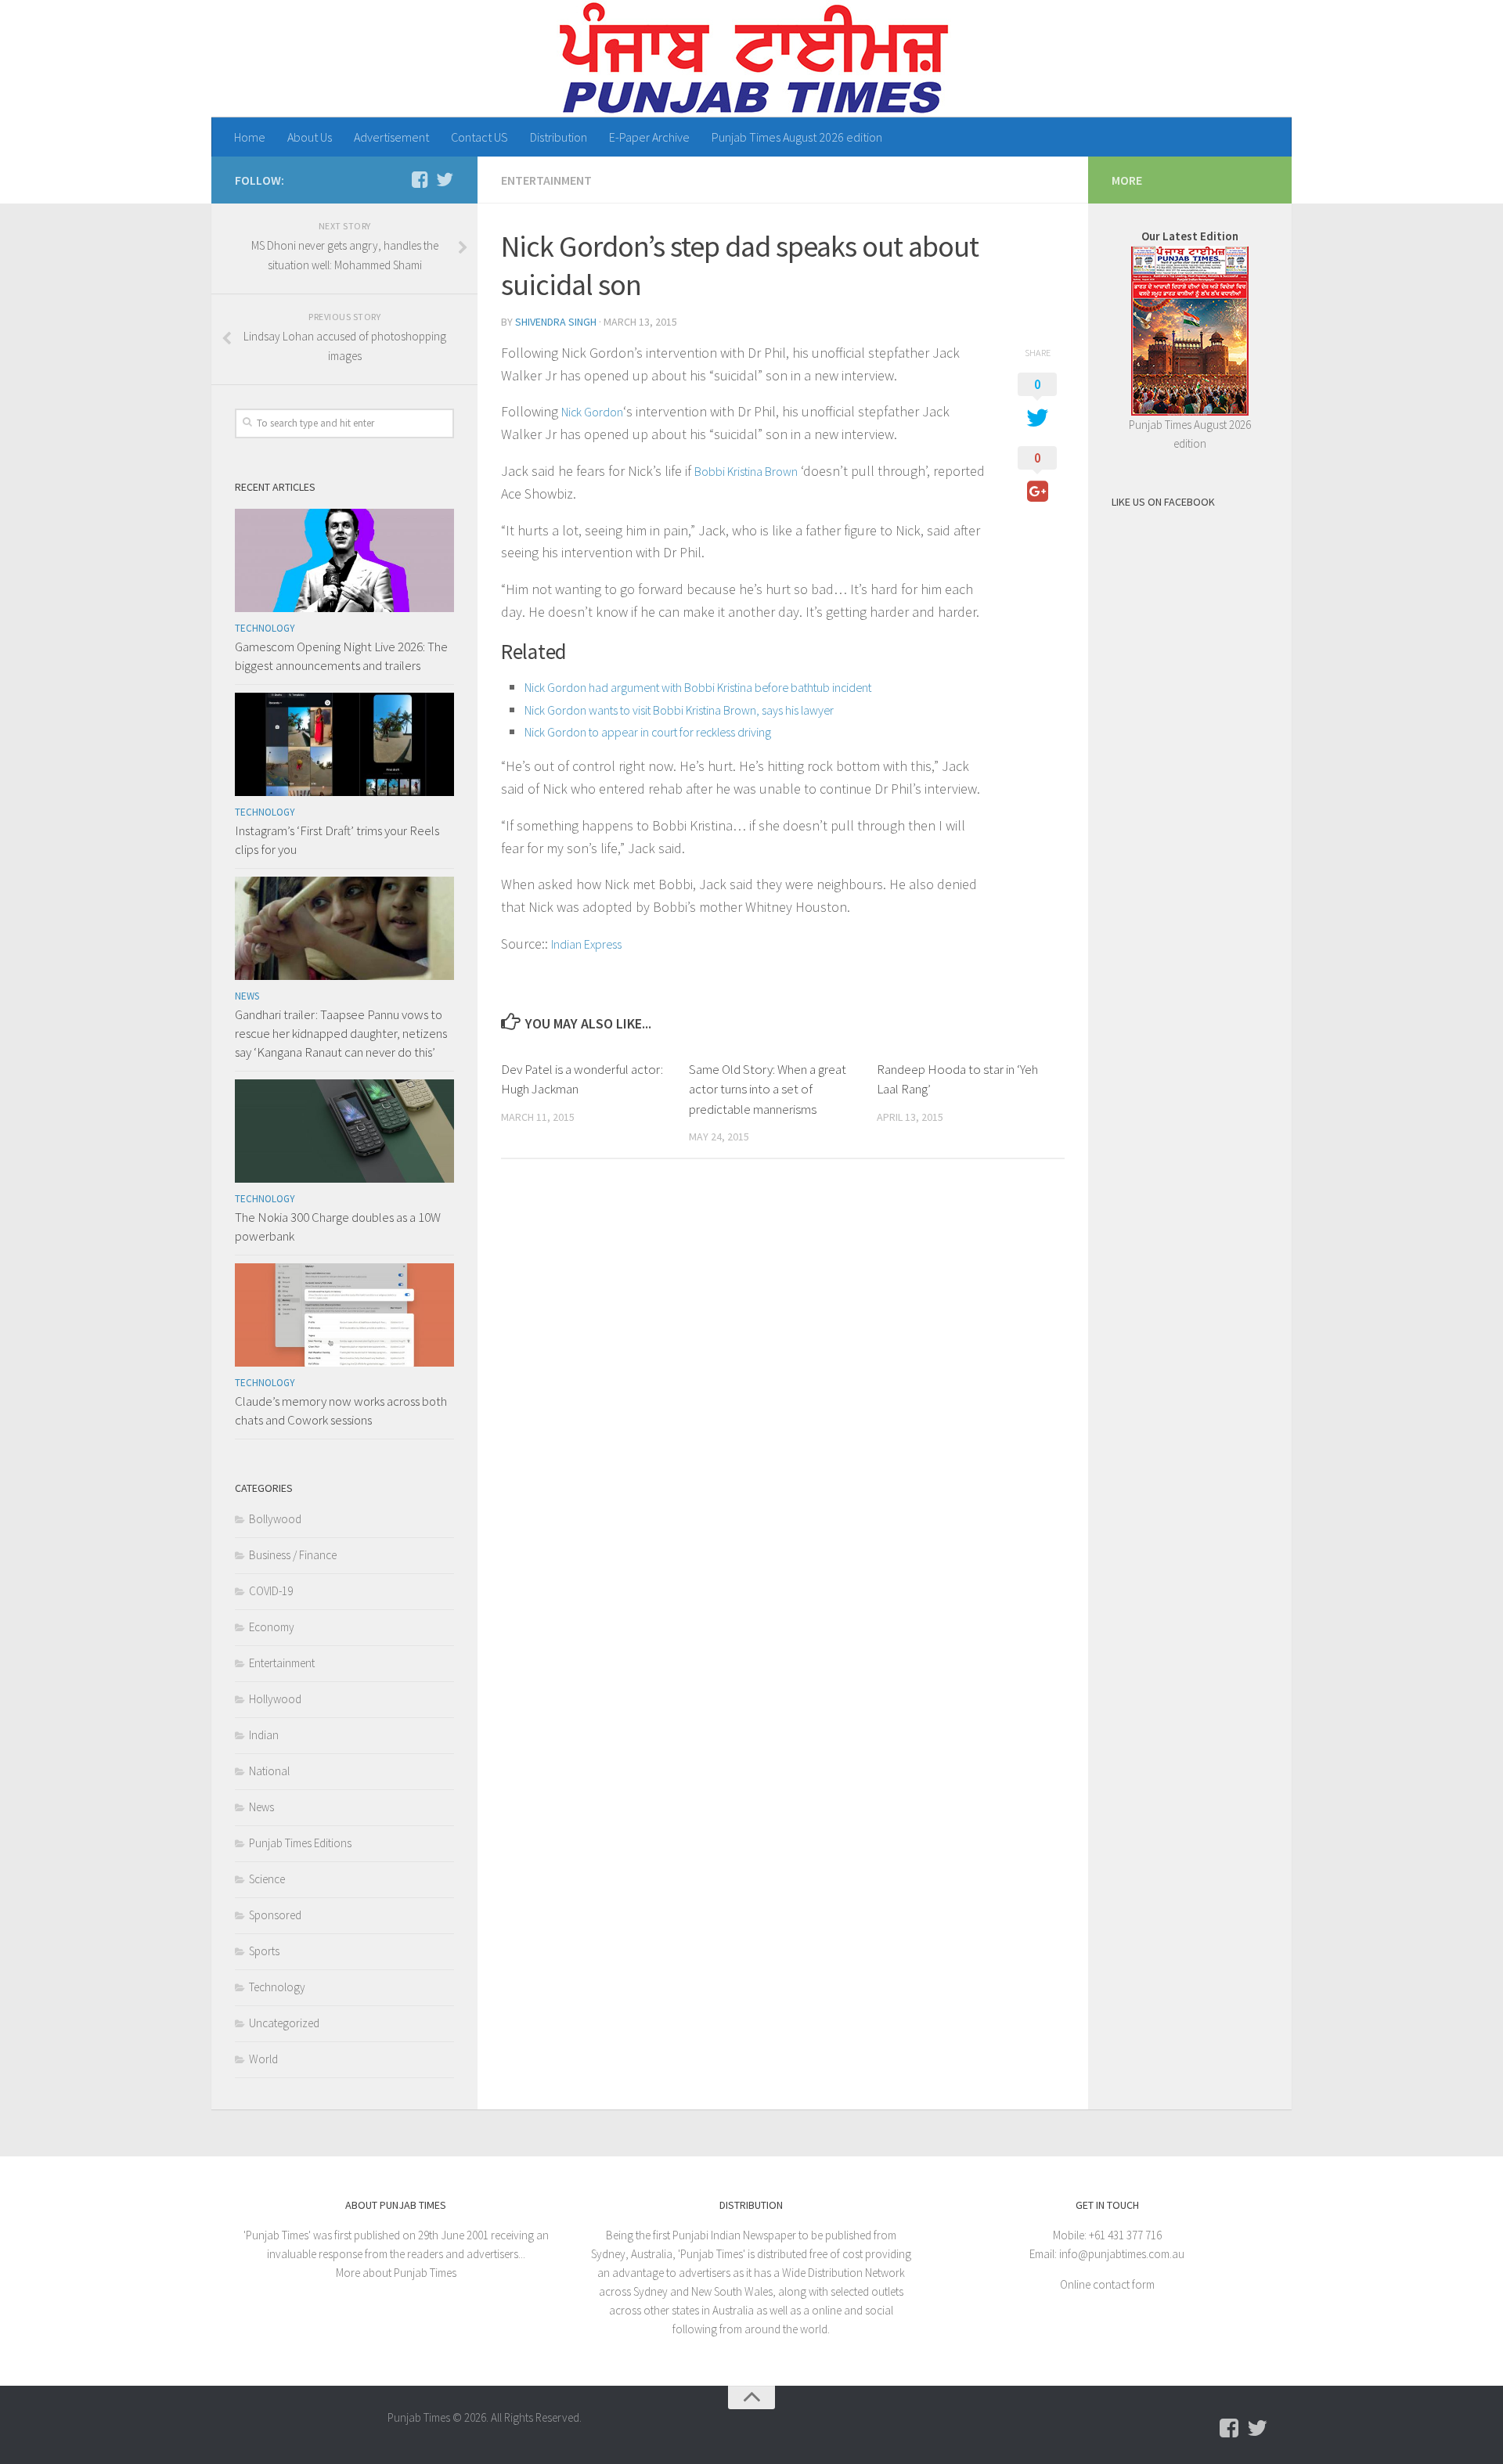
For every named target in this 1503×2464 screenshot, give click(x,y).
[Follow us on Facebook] (420, 179)
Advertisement (391, 137)
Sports (264, 1951)
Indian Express (586, 944)
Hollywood (275, 1699)
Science (267, 1879)
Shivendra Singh (556, 322)
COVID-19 (271, 1591)
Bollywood (275, 1519)
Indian (264, 1735)
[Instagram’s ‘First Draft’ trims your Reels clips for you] (344, 744)
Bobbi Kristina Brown (746, 471)
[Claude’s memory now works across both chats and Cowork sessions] (344, 1315)
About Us (310, 137)
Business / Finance (293, 1555)
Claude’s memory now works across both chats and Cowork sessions (341, 1410)
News (247, 996)
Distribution (559, 137)
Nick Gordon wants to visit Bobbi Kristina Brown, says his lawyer (679, 710)
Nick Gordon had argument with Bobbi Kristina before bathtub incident (698, 687)
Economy (272, 1627)
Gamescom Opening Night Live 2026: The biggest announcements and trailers (341, 656)
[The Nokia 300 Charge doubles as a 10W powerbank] (344, 1131)
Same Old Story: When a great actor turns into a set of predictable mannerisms (768, 1089)
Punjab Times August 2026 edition (797, 137)
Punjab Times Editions (300, 1843)
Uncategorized (284, 2023)
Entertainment (546, 180)
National (269, 1771)
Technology (265, 628)
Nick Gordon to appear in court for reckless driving (648, 732)
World (263, 2059)
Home (250, 137)
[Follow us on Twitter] (445, 179)
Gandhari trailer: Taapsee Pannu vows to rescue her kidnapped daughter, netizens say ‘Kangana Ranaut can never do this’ (341, 1033)
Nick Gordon (592, 412)
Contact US (479, 137)
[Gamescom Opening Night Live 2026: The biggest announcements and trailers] (344, 560)
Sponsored (275, 1915)
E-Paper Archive (649, 137)
